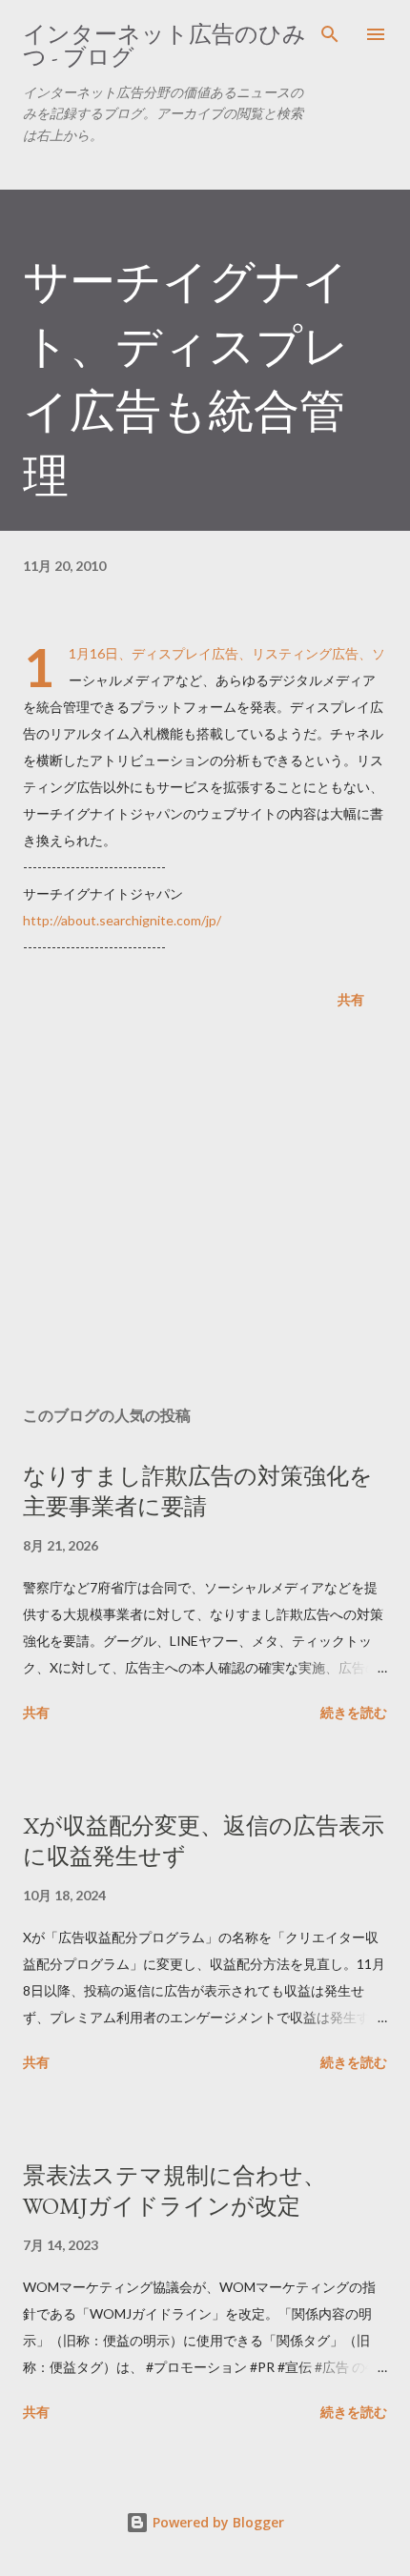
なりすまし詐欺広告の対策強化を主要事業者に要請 (198, 1491)
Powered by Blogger (216, 2522)
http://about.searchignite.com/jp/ (122, 920)
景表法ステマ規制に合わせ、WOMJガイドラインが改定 (174, 2191)
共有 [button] (351, 999)
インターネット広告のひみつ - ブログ (164, 45)
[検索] (330, 34)
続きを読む (354, 1712)
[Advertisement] (205, 1211)
